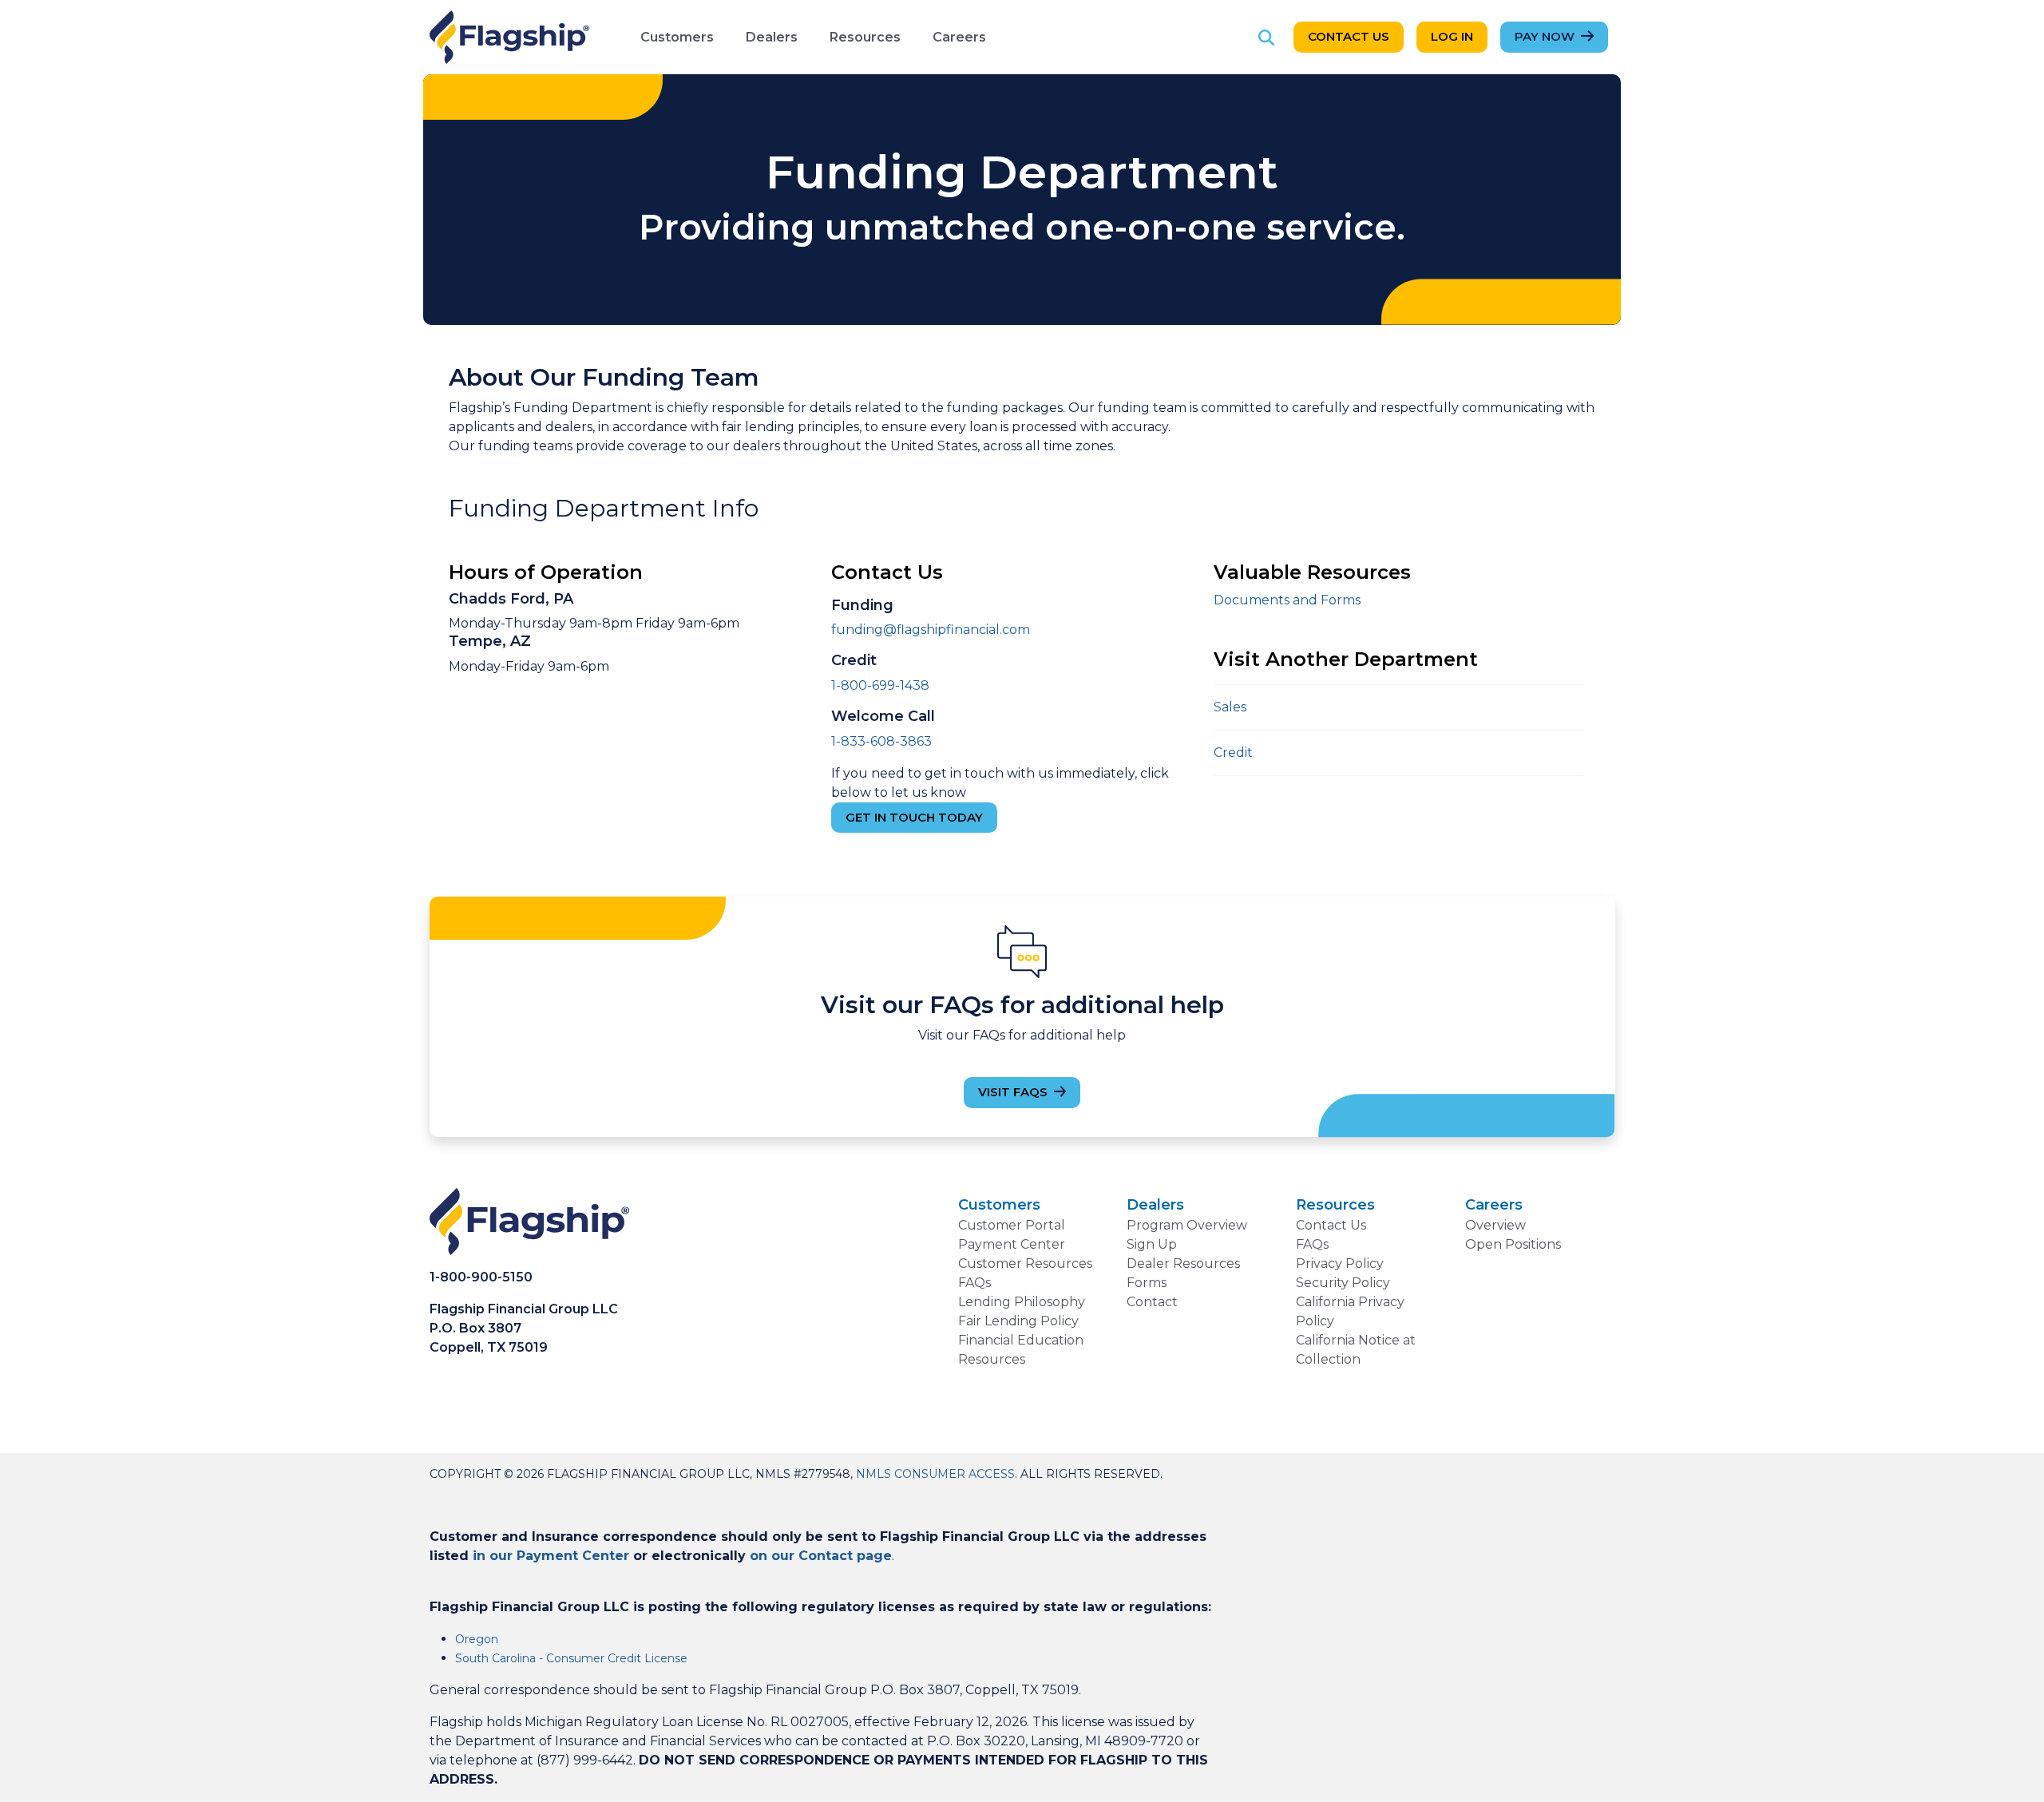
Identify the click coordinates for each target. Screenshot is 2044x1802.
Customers (677, 37)
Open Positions (1513, 1244)
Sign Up (1152, 1244)
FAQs (974, 1283)
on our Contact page (821, 1556)
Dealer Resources (1183, 1263)
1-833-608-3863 (881, 741)
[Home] (509, 37)
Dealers (772, 37)
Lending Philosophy (1022, 1302)
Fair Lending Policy (1018, 1321)
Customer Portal (1012, 1225)
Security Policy (1343, 1283)
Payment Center (1012, 1244)
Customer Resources (1025, 1263)
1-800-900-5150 (481, 1277)
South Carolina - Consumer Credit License (571, 1658)
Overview (1495, 1225)
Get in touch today (914, 817)
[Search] (1266, 37)
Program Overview (1187, 1225)
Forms (1147, 1283)
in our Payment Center (551, 1556)
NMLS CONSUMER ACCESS (935, 1474)
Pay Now (1545, 36)
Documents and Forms (1287, 600)
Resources (865, 37)
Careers (959, 37)
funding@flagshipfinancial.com (931, 630)
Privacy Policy (1340, 1263)
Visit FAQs (1013, 1092)
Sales (1230, 707)
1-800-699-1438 (880, 685)
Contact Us (1349, 36)
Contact (1152, 1302)
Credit (1233, 752)
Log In (1452, 36)
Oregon (477, 1639)
